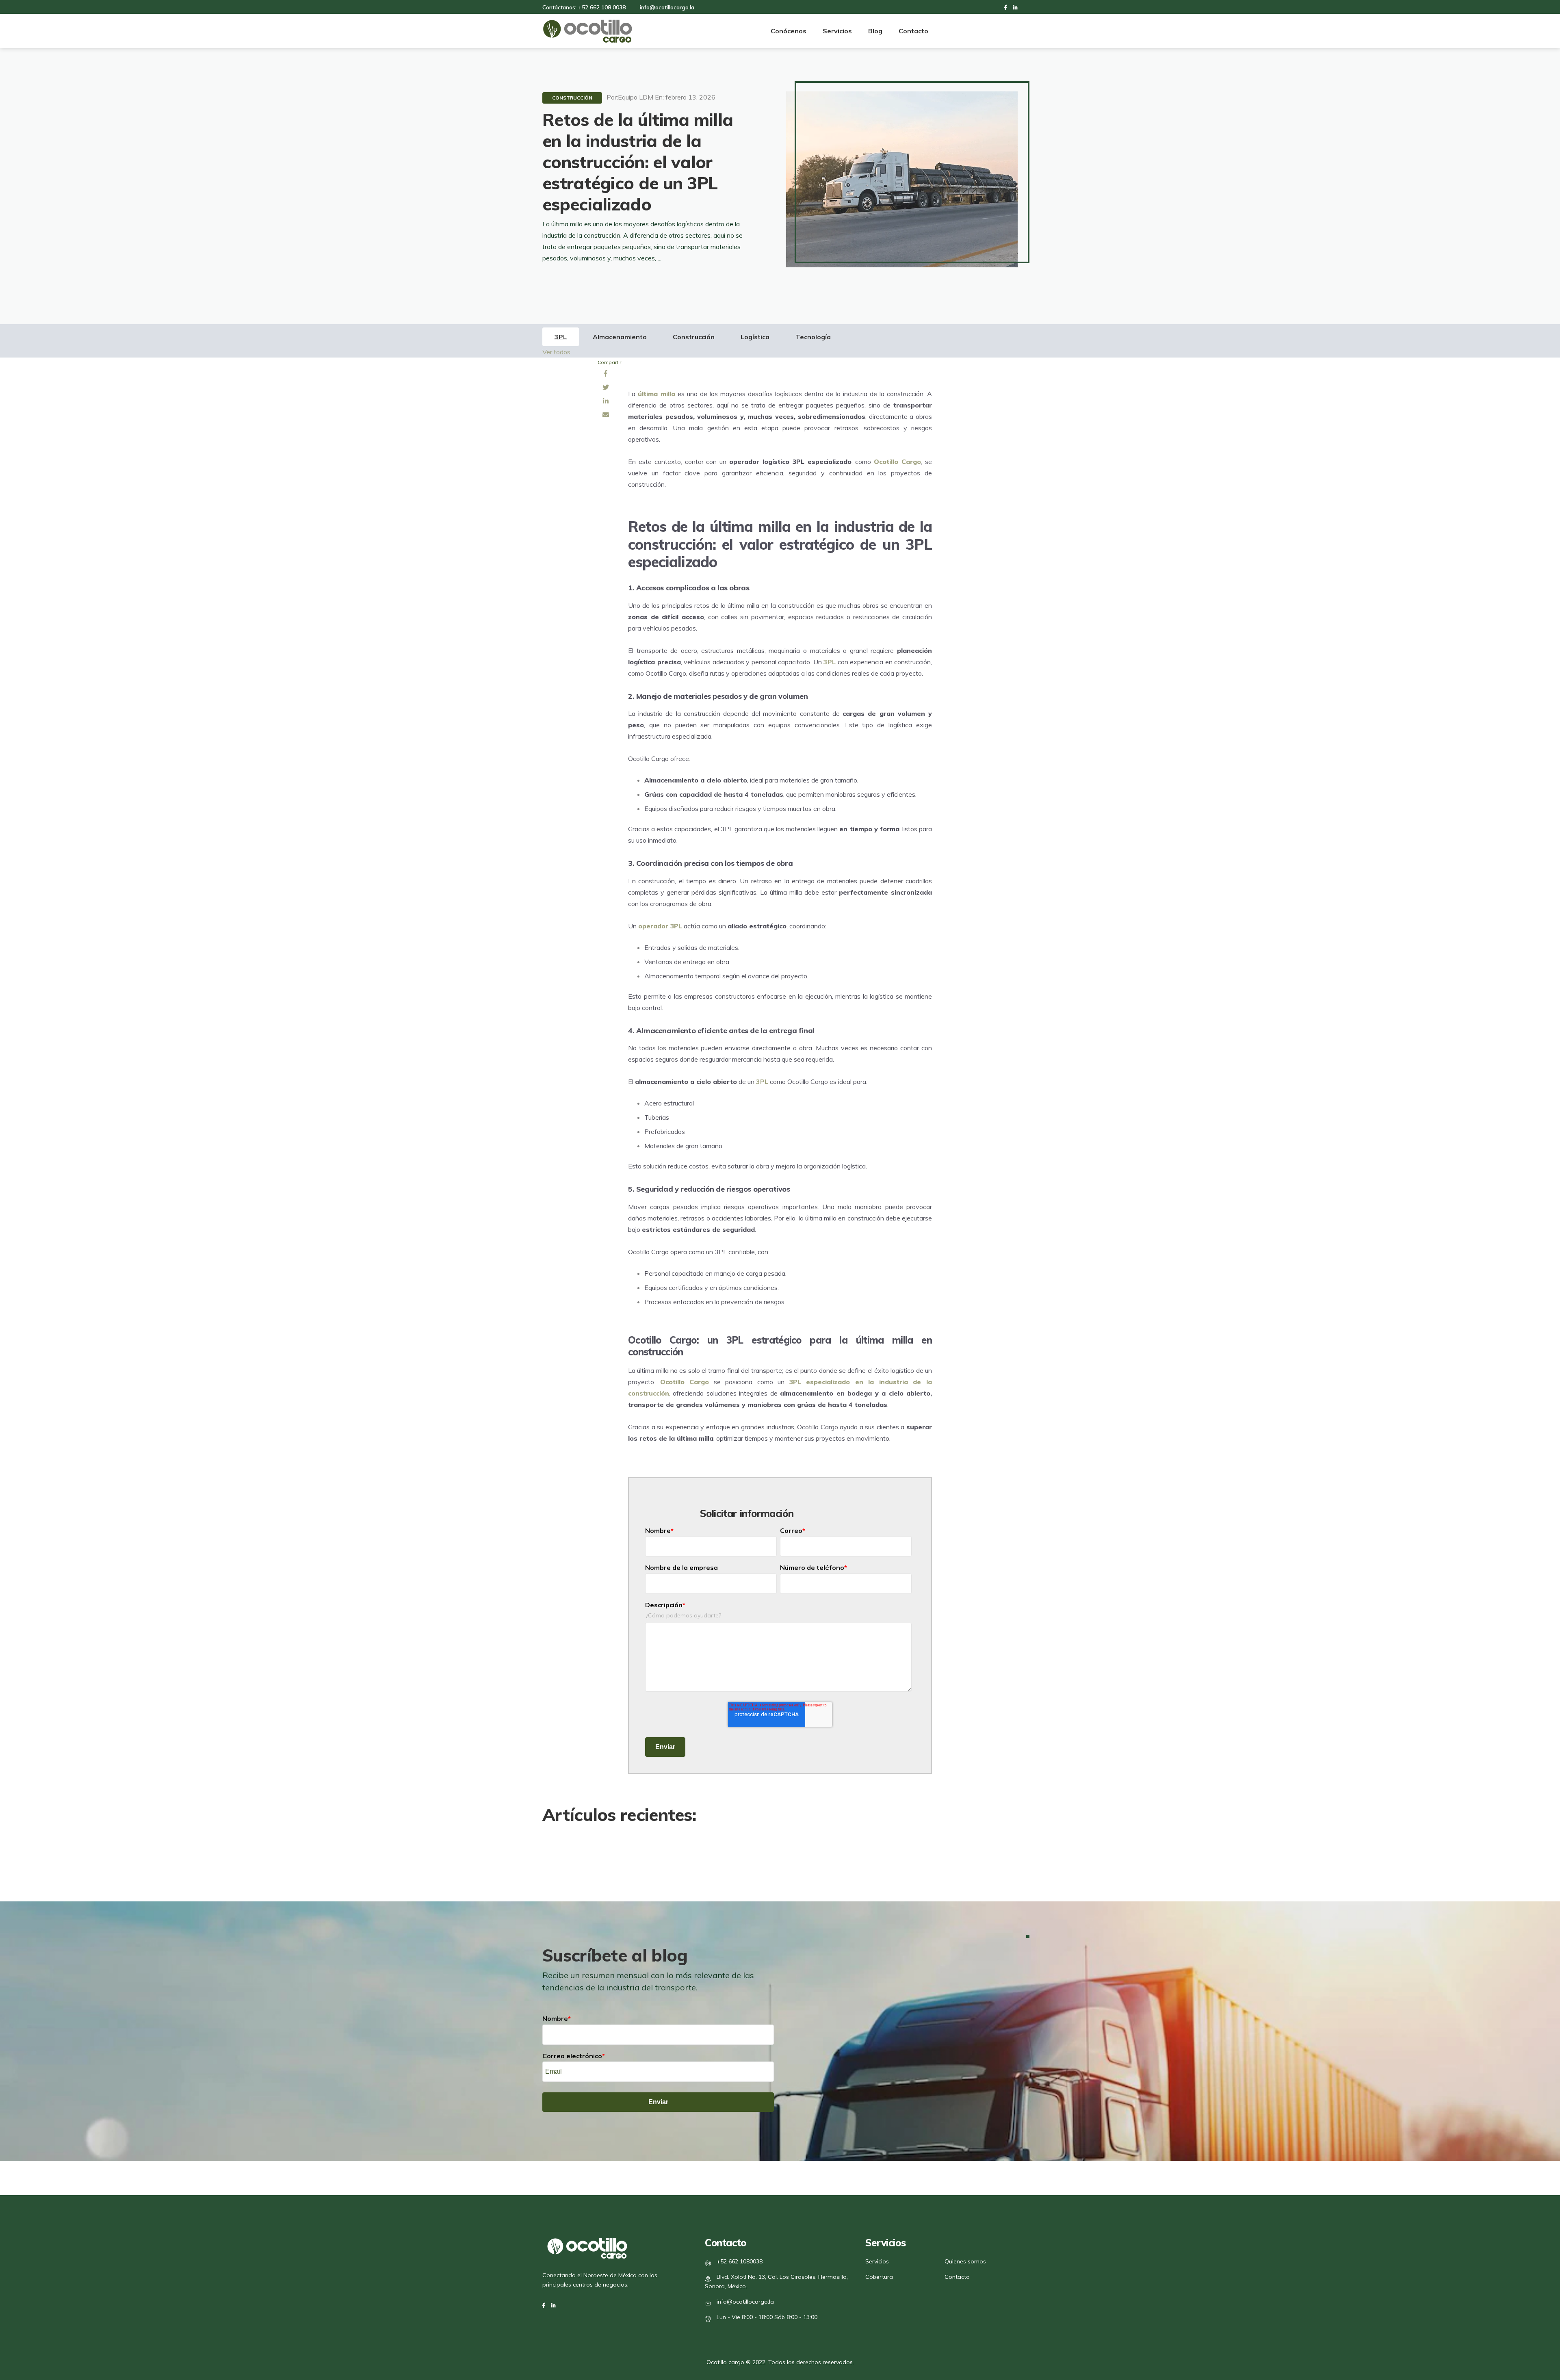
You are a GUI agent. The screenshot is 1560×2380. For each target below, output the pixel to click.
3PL (561, 337)
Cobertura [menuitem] (879, 2277)
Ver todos (556, 352)
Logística (755, 337)
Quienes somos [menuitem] (965, 2261)
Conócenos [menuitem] (789, 31)
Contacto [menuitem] (913, 31)
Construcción (572, 98)
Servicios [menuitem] (837, 31)
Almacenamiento (620, 337)
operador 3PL (660, 926)
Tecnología (813, 337)
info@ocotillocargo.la (745, 2302)
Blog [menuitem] (875, 31)
